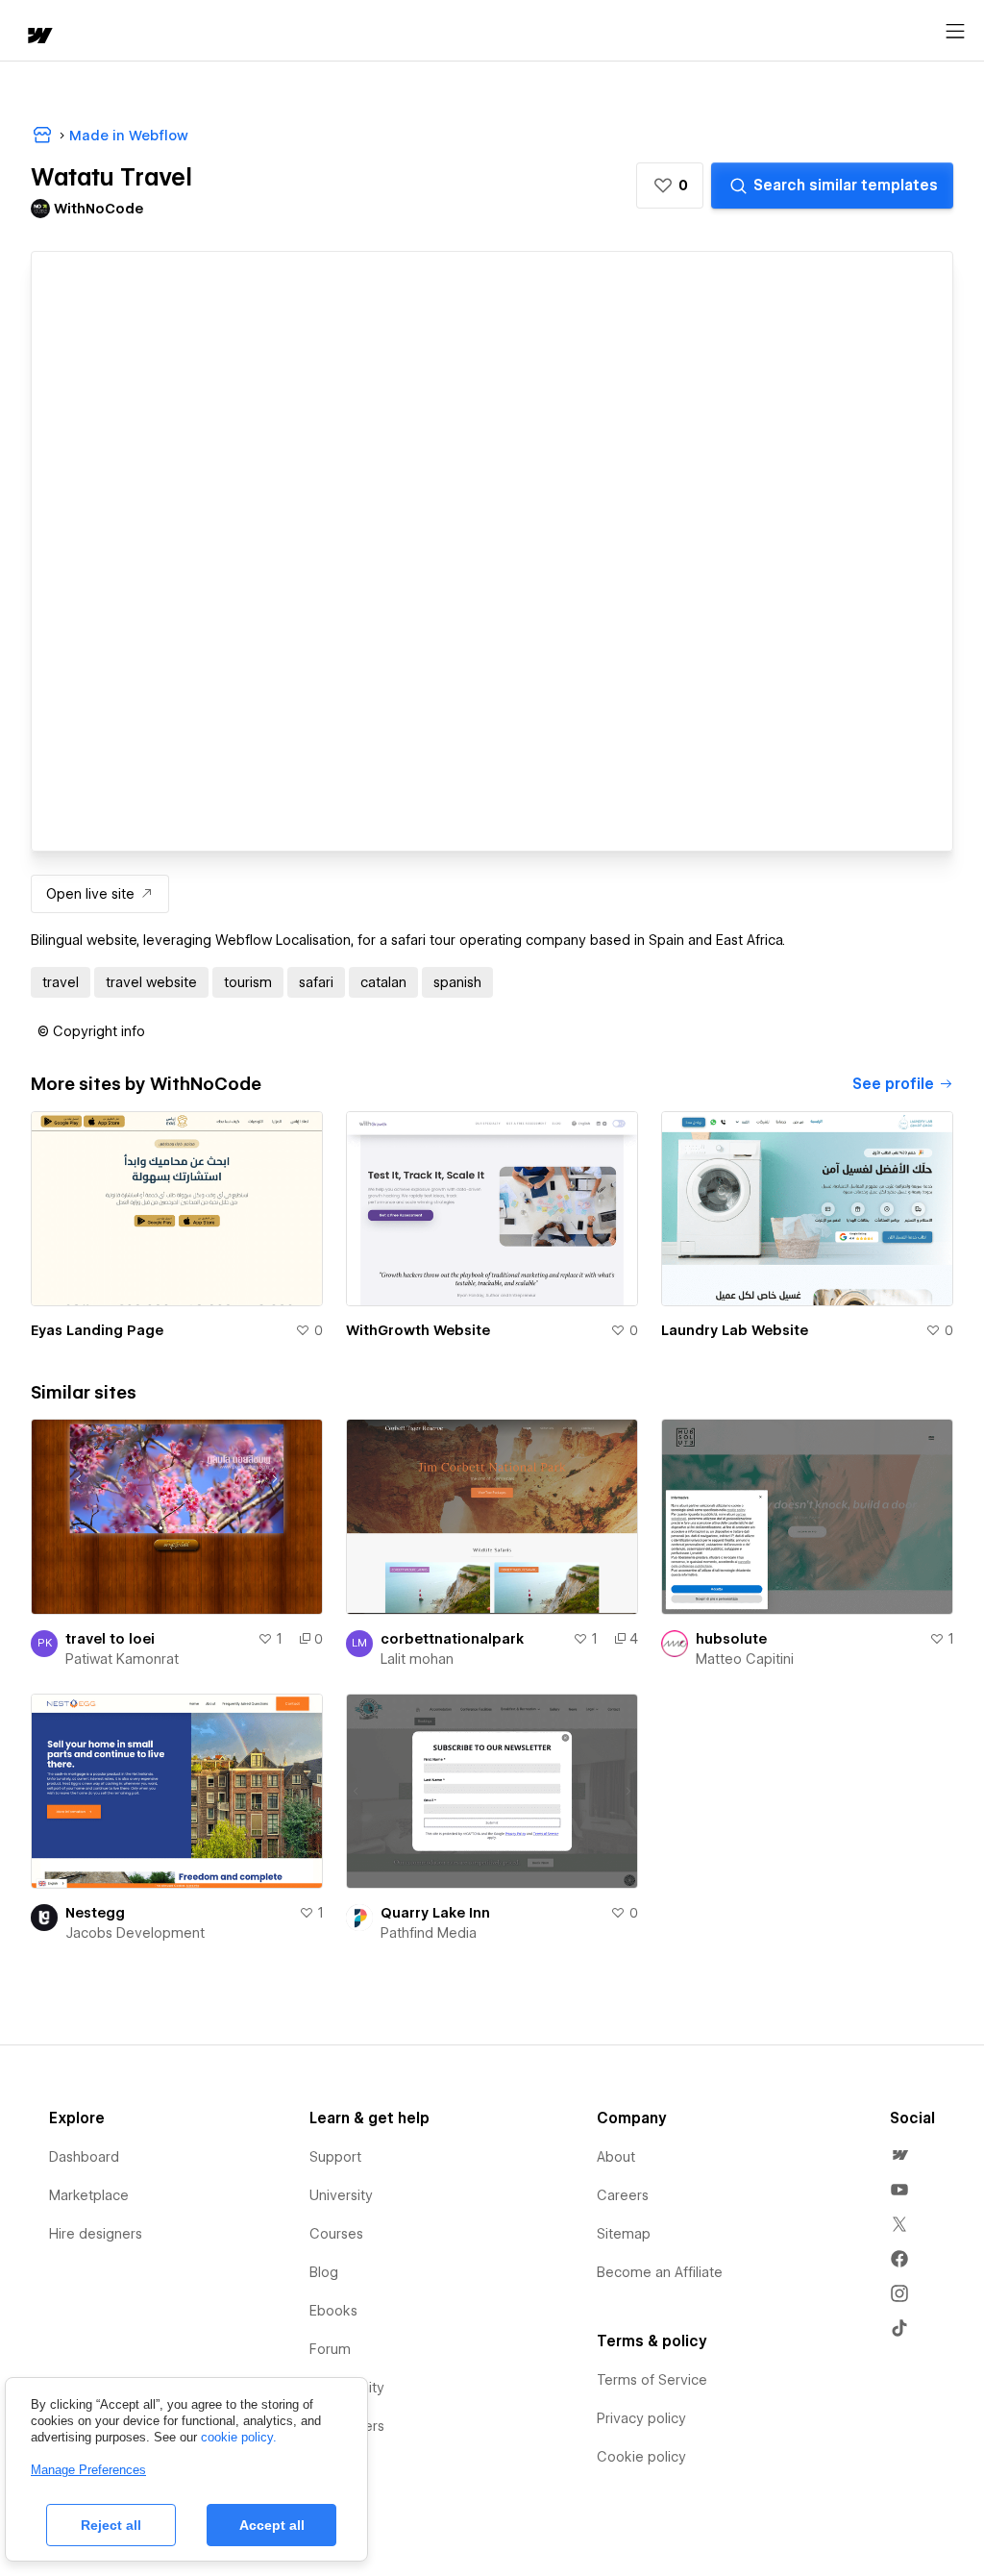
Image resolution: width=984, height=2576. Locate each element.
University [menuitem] (341, 2195)
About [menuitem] (616, 2157)
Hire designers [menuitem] (96, 2234)
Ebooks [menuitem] (333, 2311)
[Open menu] (955, 32)
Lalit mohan (417, 1659)
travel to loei (110, 1639)
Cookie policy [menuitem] (641, 2457)
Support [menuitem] (335, 2157)
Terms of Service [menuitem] (652, 2380)
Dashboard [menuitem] (84, 2157)
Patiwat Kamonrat (122, 1659)
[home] (38, 37)
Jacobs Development (135, 1933)
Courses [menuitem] (336, 2234)
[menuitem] (899, 2155)
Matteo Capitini (745, 1659)
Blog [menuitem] (324, 2272)
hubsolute (731, 1639)
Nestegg (95, 1913)
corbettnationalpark (452, 1639)
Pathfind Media (429, 1933)
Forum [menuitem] (330, 2349)
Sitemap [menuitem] (624, 2234)
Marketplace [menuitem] (89, 2195)
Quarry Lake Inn (435, 1913)
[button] (670, 186)
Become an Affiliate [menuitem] (660, 2272)
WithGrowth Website (418, 1330)
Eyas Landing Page (97, 1330)
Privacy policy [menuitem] (641, 2418)
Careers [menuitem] (623, 2195)
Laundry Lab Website (735, 1330)
